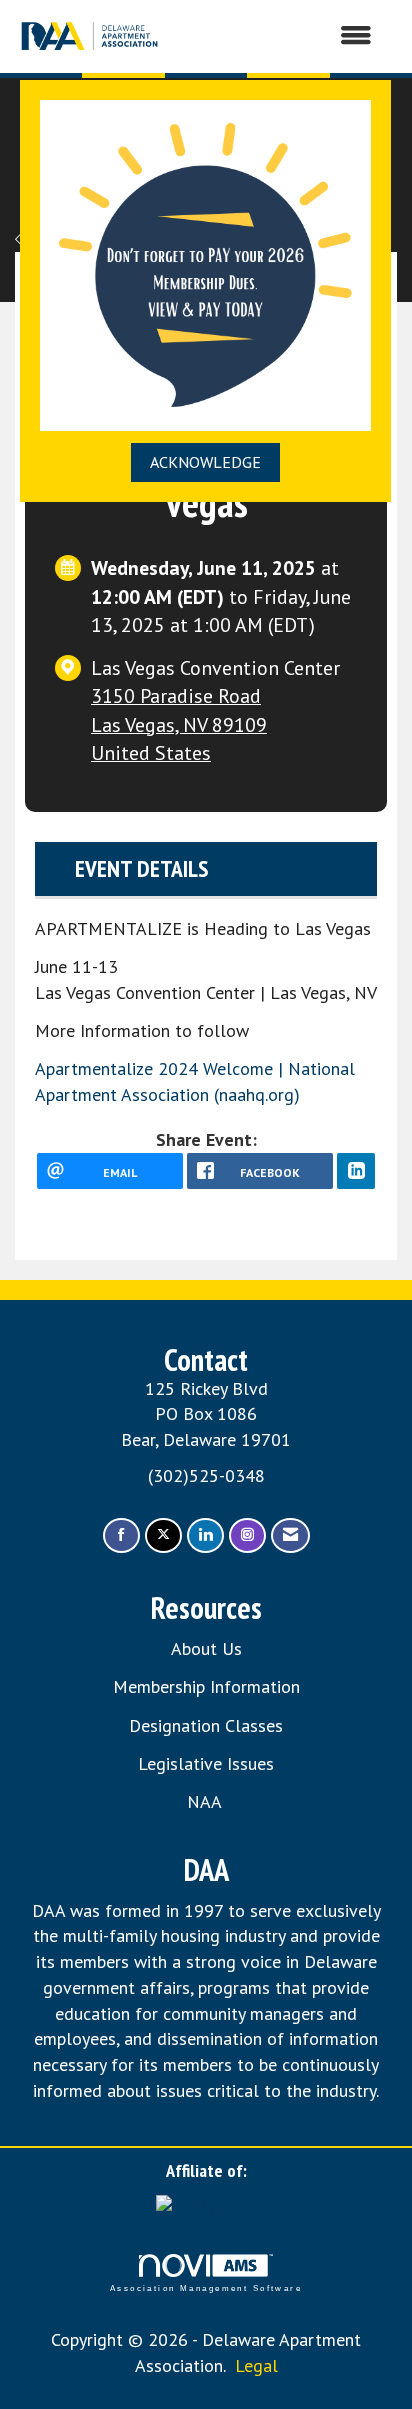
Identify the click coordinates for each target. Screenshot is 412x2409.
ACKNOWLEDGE (205, 462)
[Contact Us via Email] (290, 1535)
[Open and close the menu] (278, 36)
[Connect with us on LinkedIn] (205, 1535)
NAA (206, 1801)
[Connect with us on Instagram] (247, 1535)
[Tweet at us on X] (163, 1535)
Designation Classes (206, 1725)
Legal (256, 2365)
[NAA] (206, 2207)
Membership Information (206, 1686)
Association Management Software (206, 2288)
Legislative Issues (206, 1763)
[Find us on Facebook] (121, 1535)
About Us (206, 1648)
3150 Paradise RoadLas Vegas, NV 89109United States (179, 724)
